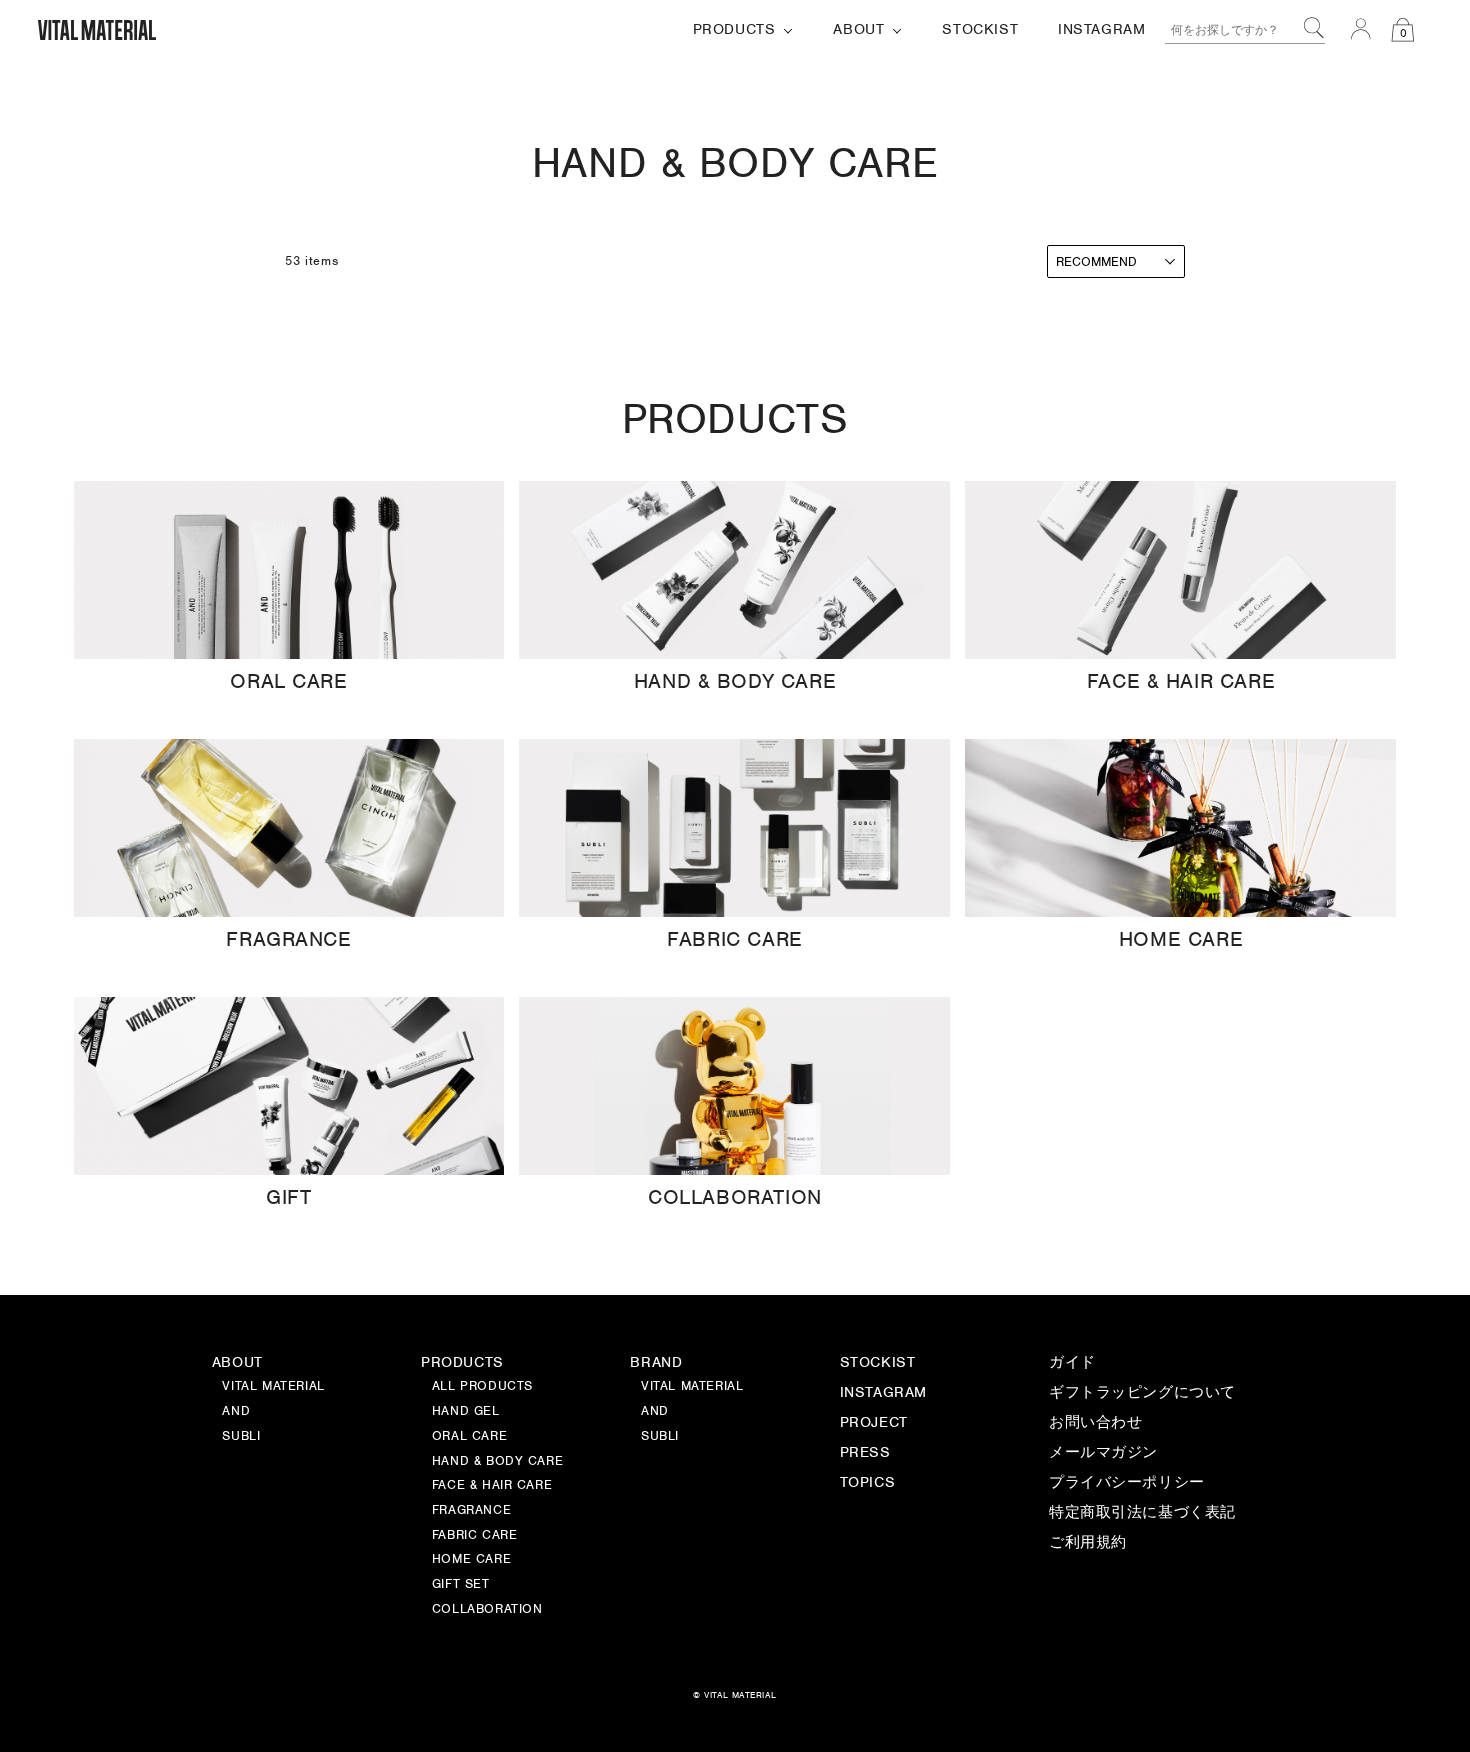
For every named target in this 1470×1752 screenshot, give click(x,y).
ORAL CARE (469, 1437)
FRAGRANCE (471, 1511)
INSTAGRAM (883, 1393)
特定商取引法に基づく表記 (1142, 1513)
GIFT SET (461, 1585)
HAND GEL (466, 1412)
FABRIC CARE (475, 1536)
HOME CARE (471, 1560)
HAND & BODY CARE (497, 1462)
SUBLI (660, 1437)
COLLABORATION (487, 1610)
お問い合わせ (1096, 1423)
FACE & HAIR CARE (492, 1486)
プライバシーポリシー (1127, 1483)
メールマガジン (1103, 1453)
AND (655, 1412)
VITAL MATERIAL (692, 1387)
